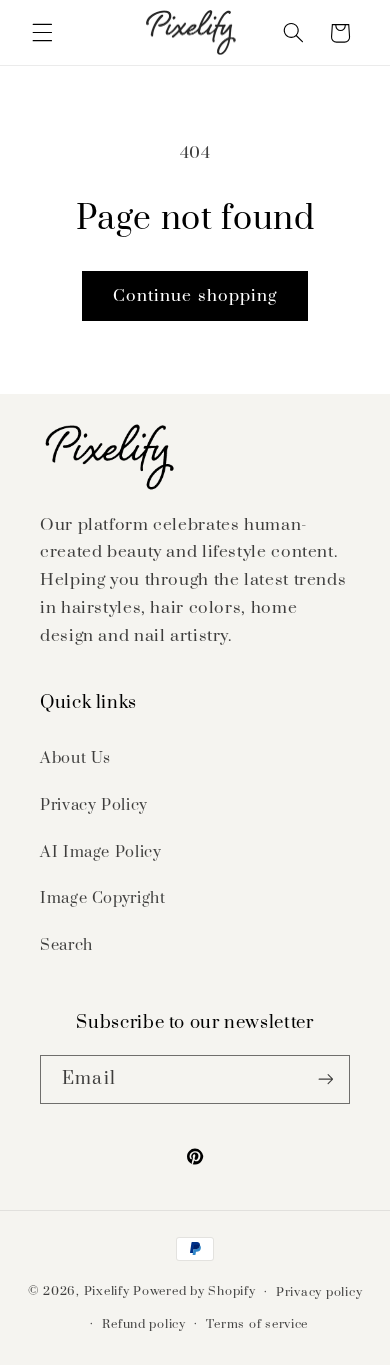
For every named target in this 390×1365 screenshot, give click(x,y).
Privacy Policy (94, 805)
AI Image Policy (100, 852)
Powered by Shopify (194, 1291)
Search (66, 945)
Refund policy (144, 1324)
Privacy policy (319, 1292)
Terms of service (257, 1324)
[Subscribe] (325, 1079)
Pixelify (107, 1291)
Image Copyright (102, 898)
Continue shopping (195, 296)
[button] (42, 33)
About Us (75, 758)
